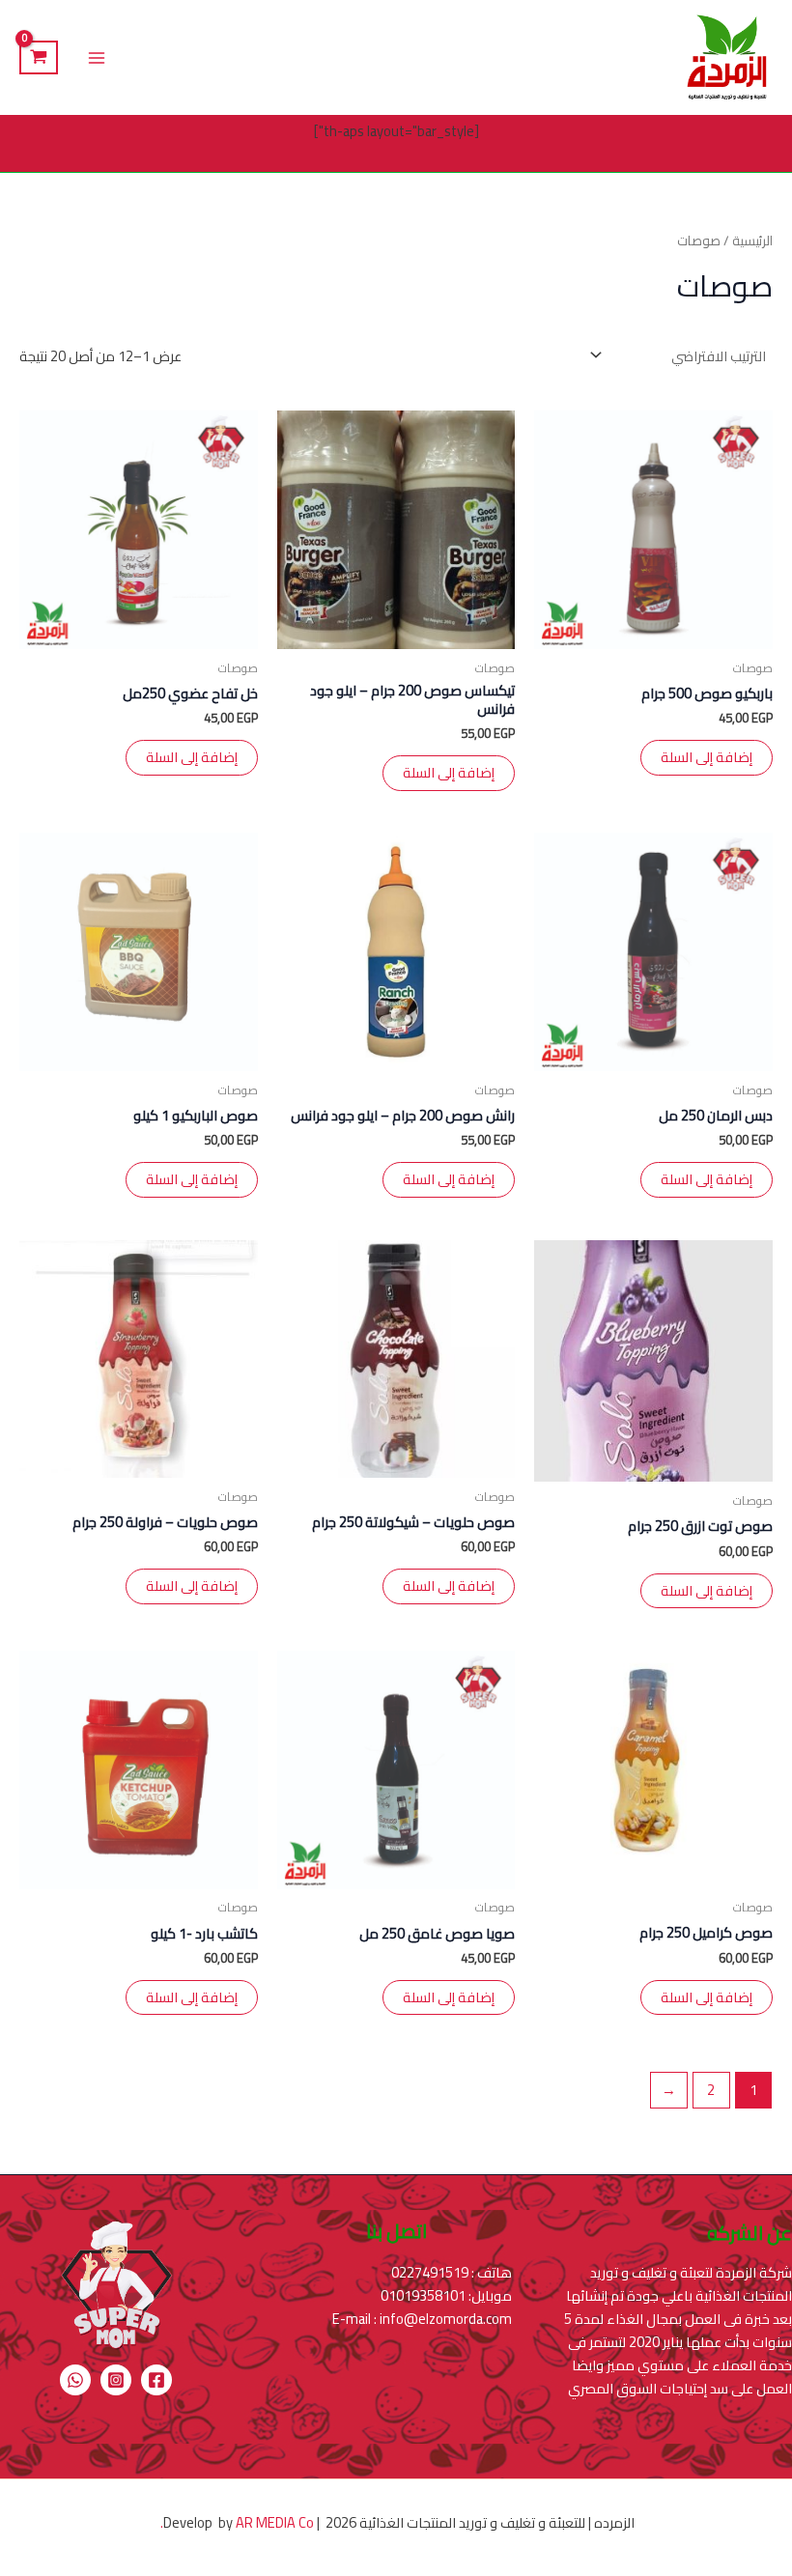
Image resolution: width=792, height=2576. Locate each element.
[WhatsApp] (75, 2380)
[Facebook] (156, 2380)
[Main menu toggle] (97, 57)
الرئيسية (752, 241)
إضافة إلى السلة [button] (707, 757)
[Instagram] (116, 2380)
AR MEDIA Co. (236, 2522)
